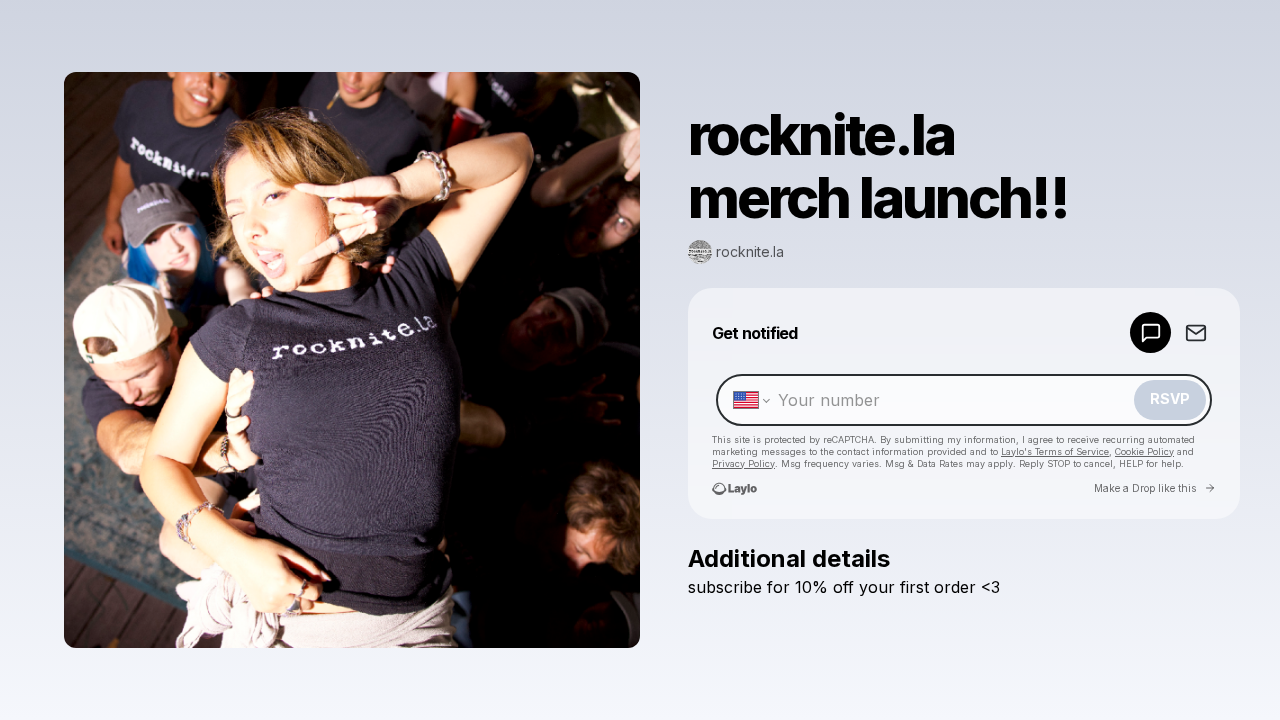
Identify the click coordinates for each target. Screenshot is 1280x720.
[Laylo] (734, 488)
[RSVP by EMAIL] (1195, 332)
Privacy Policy (743, 463)
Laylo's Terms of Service (1055, 451)
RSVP (1170, 398)
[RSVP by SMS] (1150, 332)
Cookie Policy (1144, 451)
